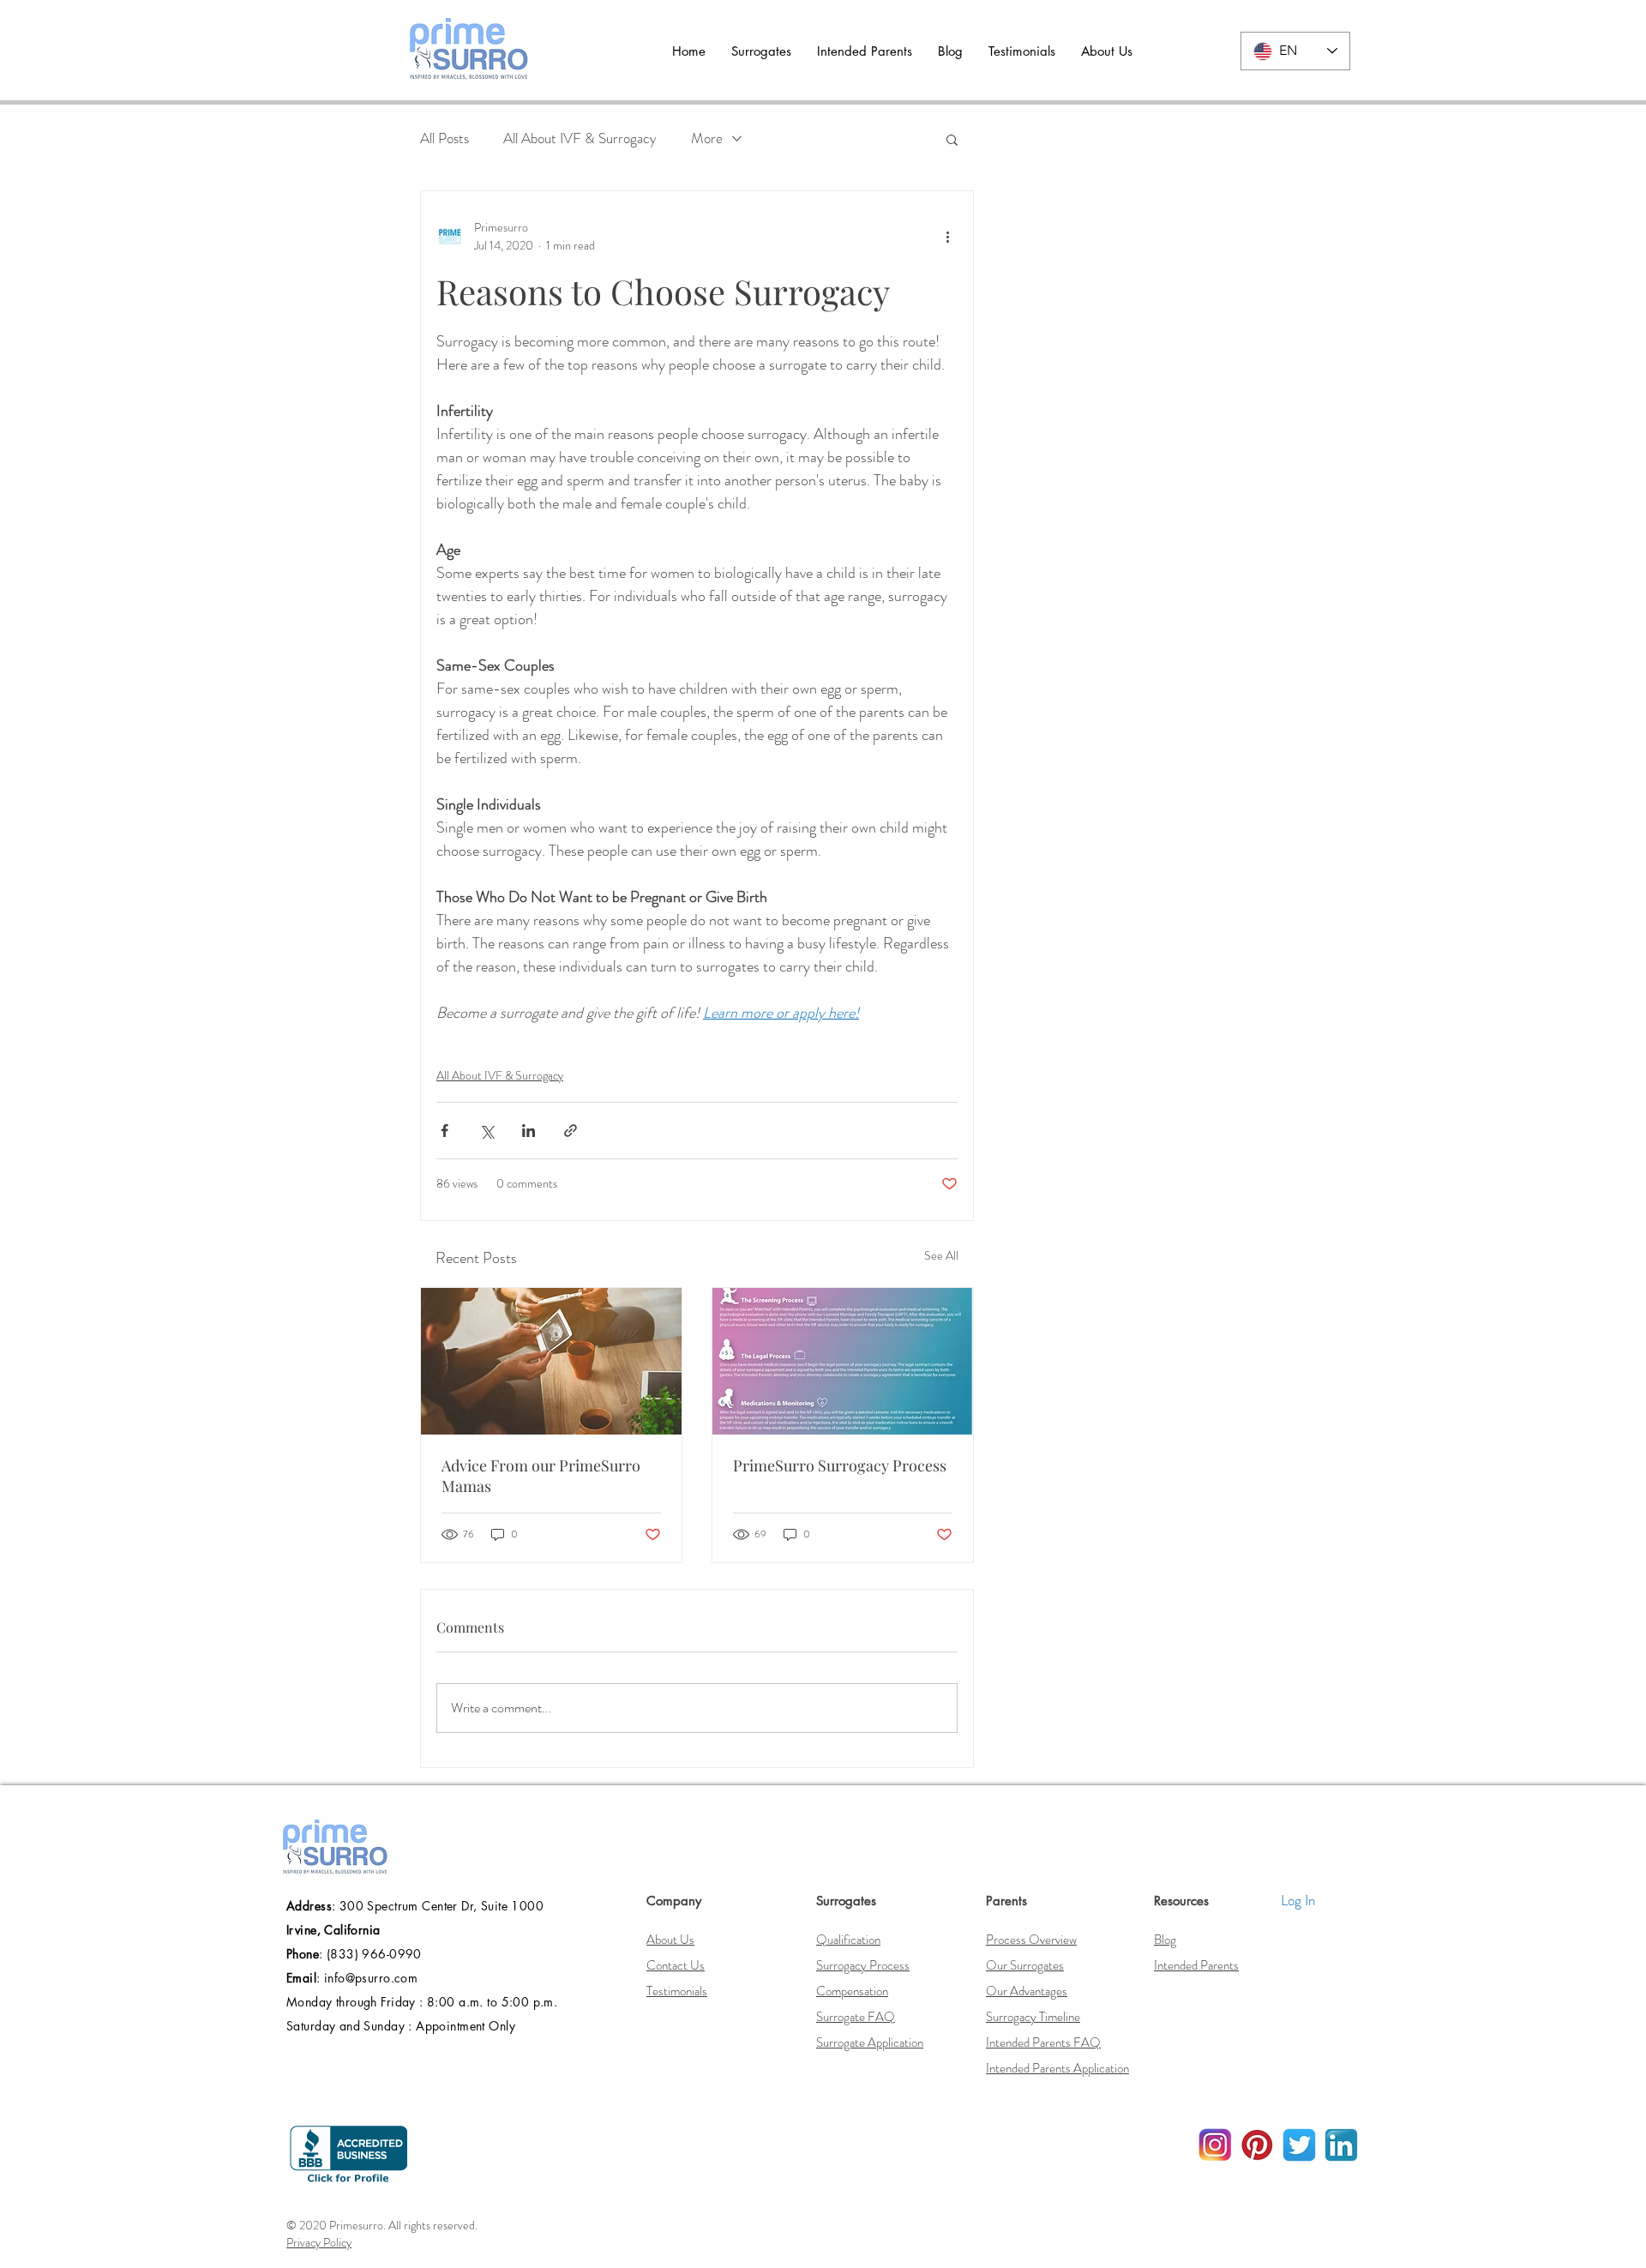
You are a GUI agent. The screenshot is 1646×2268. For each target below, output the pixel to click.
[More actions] (947, 237)
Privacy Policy (319, 2242)
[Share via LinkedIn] (529, 1131)
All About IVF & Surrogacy (580, 138)
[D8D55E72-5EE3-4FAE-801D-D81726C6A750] (1299, 2145)
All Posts (445, 138)
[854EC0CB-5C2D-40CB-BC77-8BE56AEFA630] (1257, 2145)
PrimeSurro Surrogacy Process (840, 1465)
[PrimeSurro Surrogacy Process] (843, 1361)
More (707, 138)
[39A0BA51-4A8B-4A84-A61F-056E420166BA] (1341, 2145)
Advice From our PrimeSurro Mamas (541, 1476)
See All (941, 1255)
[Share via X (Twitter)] (487, 1131)
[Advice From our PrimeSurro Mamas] (551, 1361)
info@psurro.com (371, 1978)
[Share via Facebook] (445, 1131)
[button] (761, 51)
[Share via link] (571, 1131)
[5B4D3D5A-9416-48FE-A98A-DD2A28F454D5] (1215, 2145)
